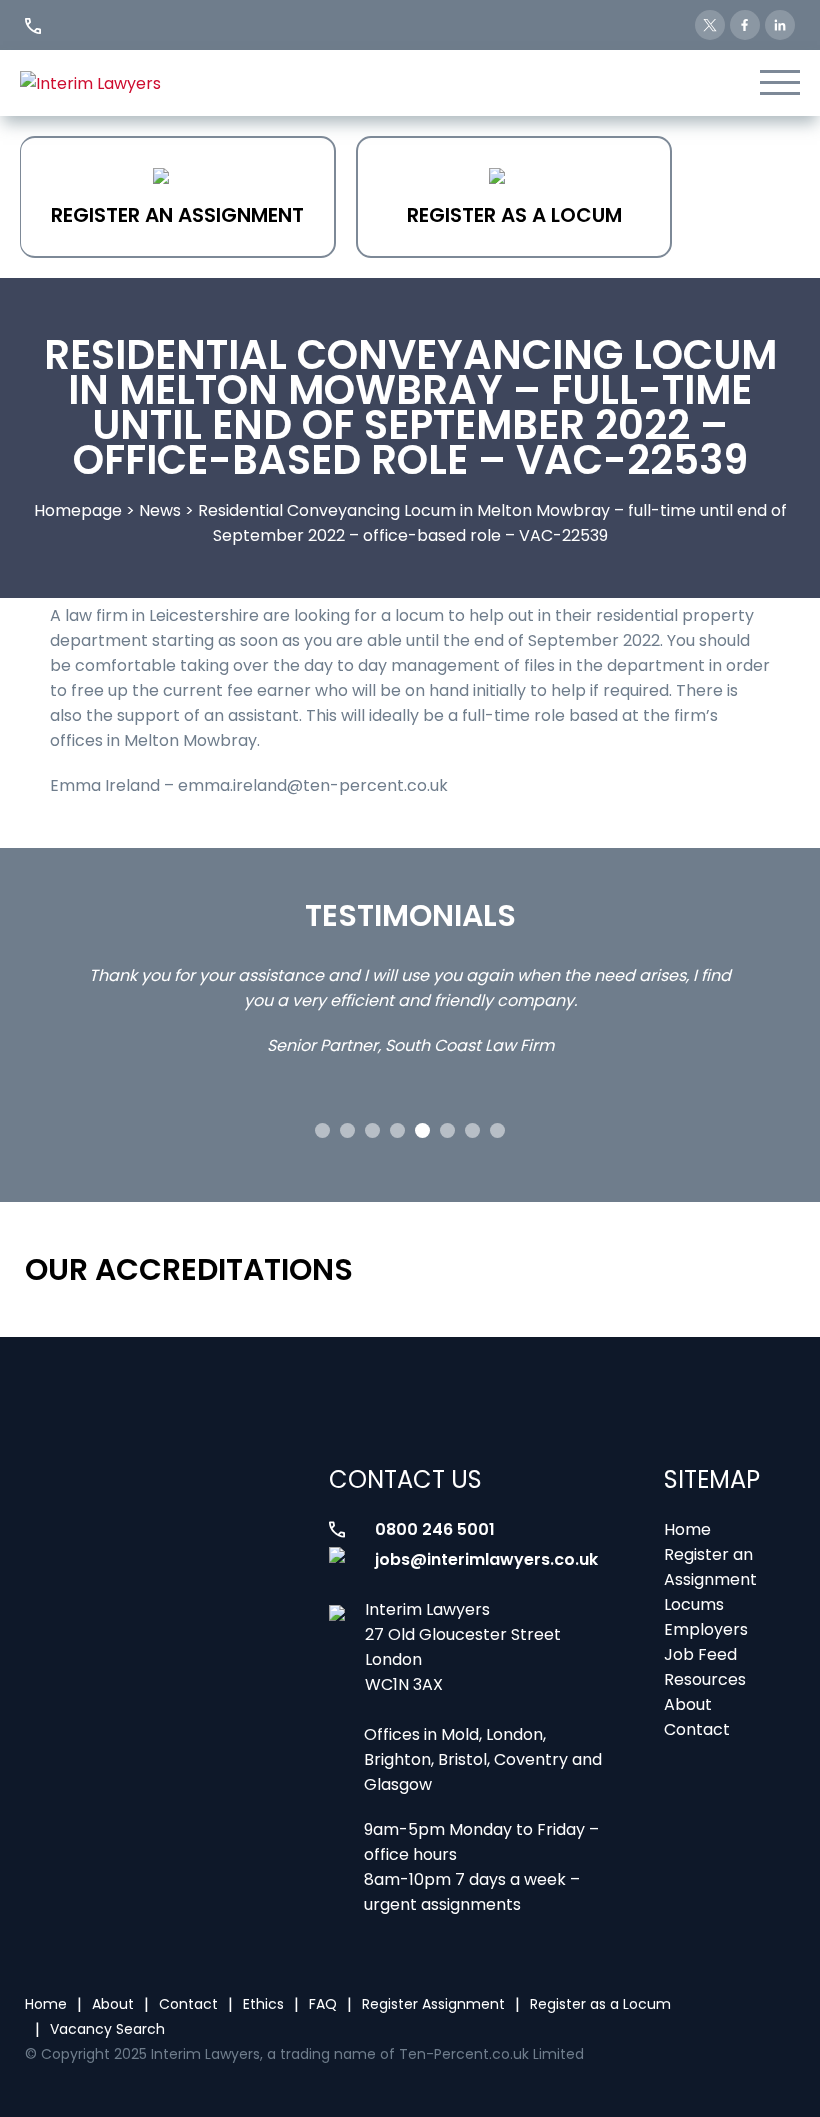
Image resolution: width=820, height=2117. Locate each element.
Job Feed (700, 1654)
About (688, 1704)
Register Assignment (433, 2004)
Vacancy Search (107, 2029)
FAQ (323, 2004)
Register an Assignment (177, 215)
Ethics (263, 2004)
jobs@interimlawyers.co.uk (486, 1559)
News (160, 510)
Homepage (78, 510)
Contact (697, 1729)
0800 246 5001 (435, 1529)
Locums (694, 1604)
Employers (706, 1629)
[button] (322, 1130)
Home (687, 1529)
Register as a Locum (514, 215)
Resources (705, 1679)
